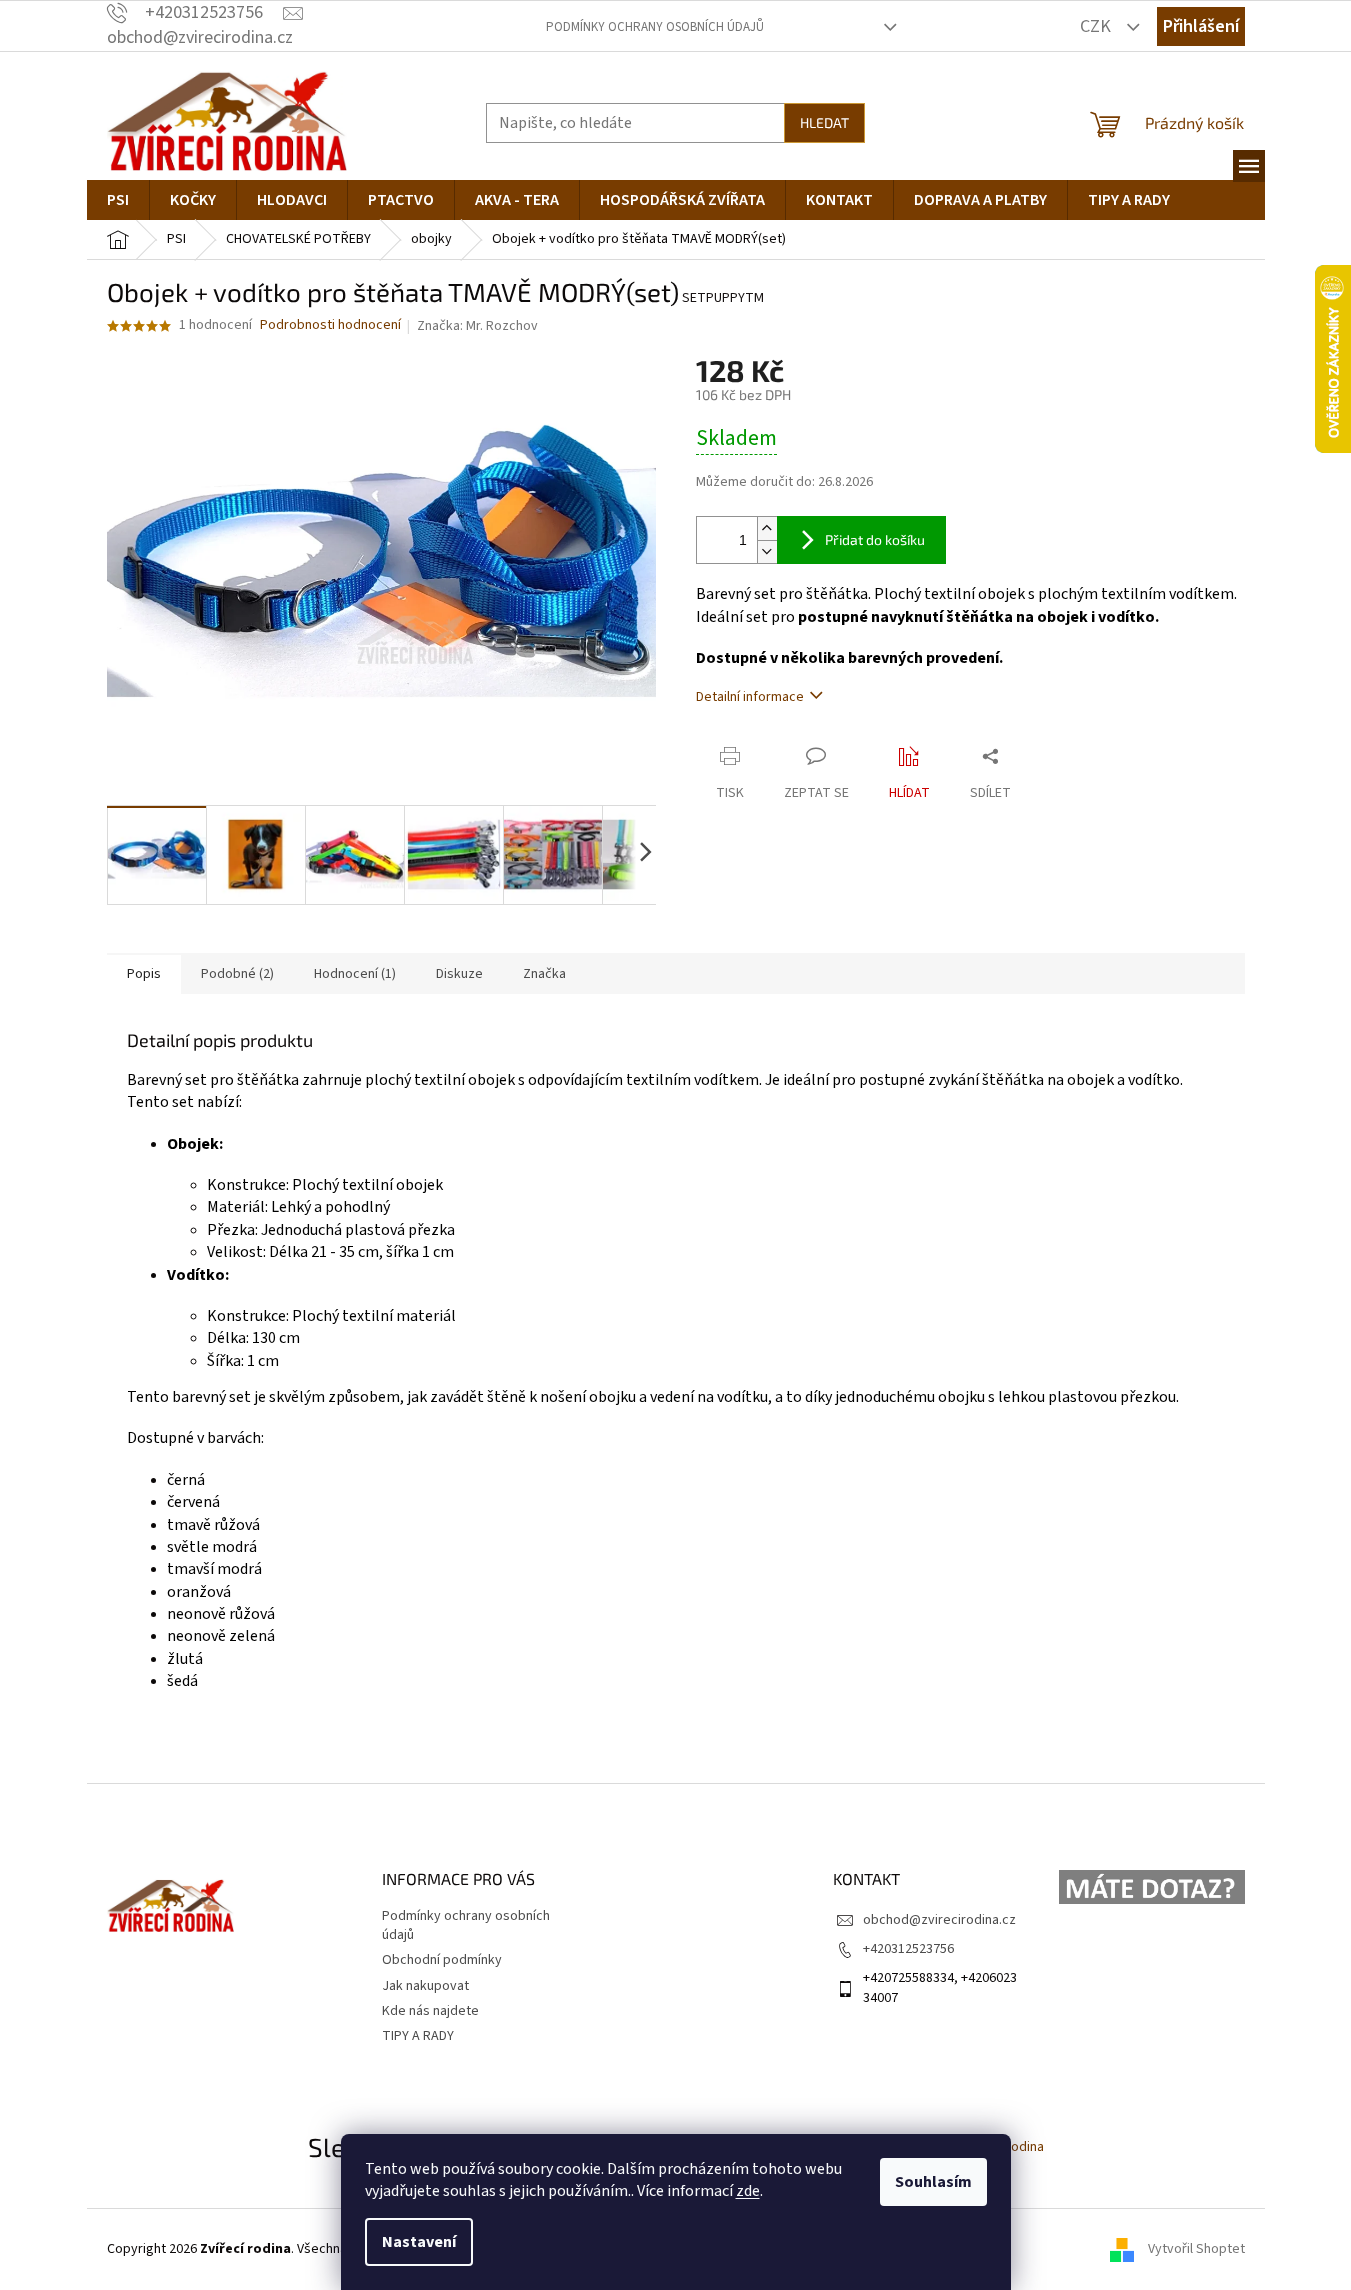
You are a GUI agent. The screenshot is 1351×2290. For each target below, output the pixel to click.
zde (748, 2191)
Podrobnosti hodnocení (330, 325)
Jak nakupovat (425, 1986)
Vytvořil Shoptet (1196, 2249)
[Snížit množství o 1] (767, 551)
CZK (1097, 26)
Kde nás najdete (430, 2011)
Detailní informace (750, 697)
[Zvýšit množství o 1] (767, 528)
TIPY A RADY (418, 2036)
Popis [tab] (144, 974)
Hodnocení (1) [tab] (355, 974)
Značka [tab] (544, 974)
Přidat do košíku (875, 539)
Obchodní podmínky (442, 1960)
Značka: (477, 326)
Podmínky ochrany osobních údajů (655, 27)
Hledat (824, 122)
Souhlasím (933, 2182)
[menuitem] (118, 200)
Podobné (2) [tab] (237, 974)
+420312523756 (908, 1949)
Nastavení (419, 2242)
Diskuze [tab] (459, 974)
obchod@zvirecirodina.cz (939, 1920)
